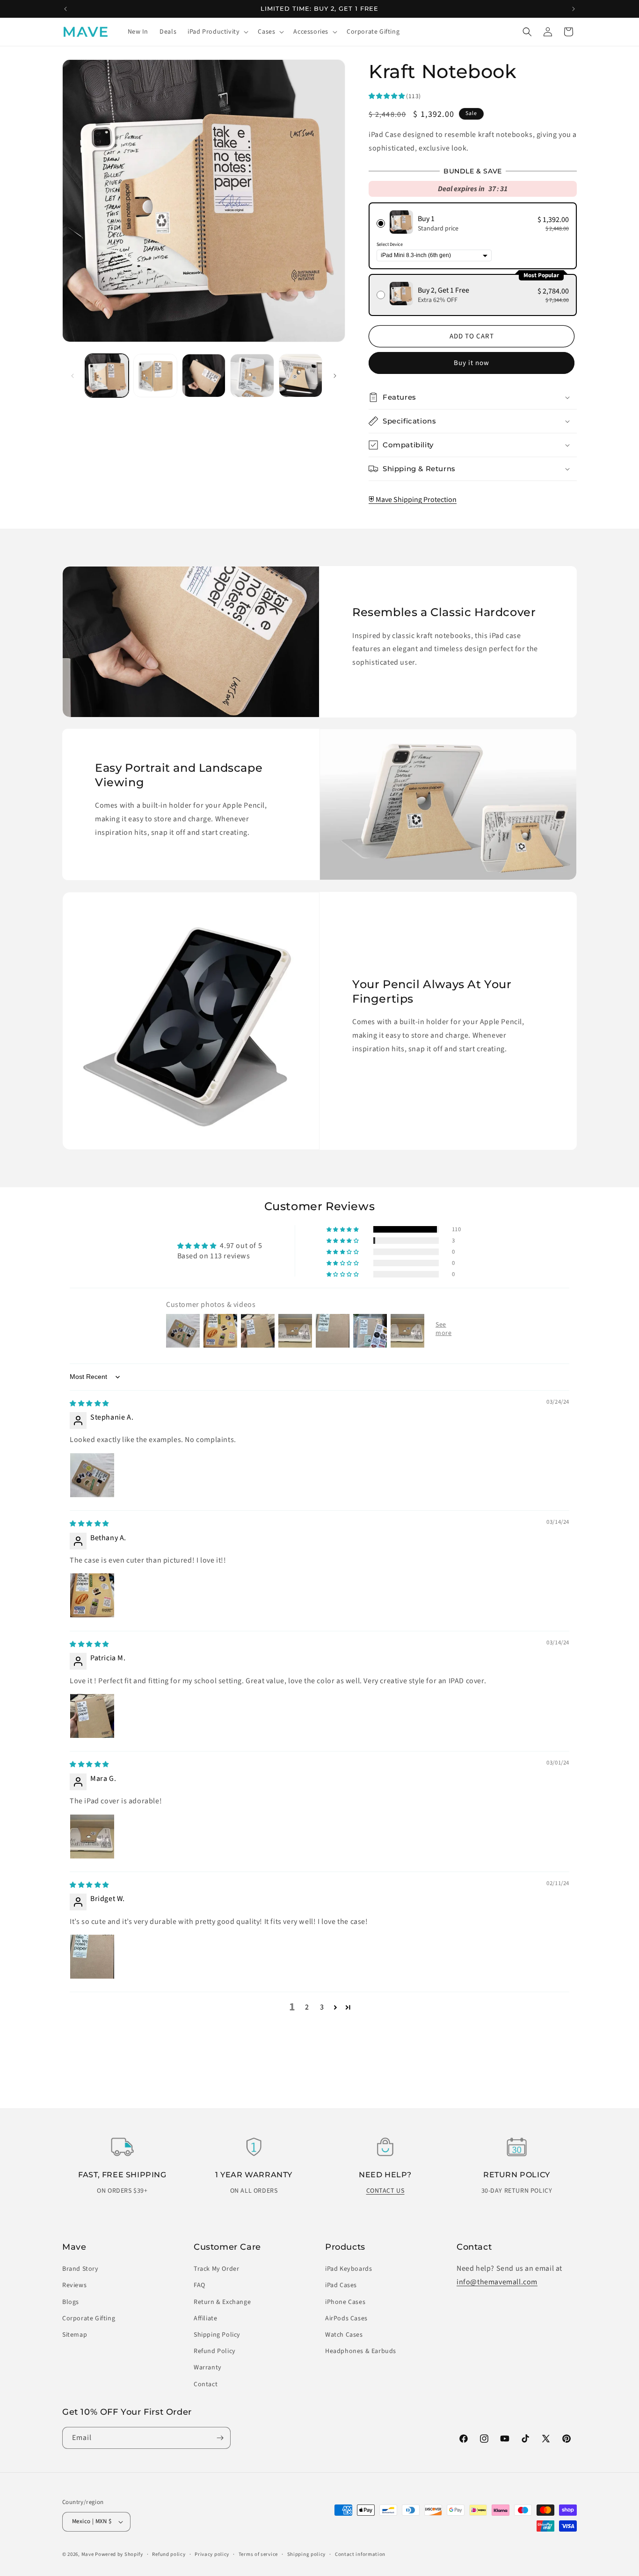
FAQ (200, 2285)
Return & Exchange (222, 2302)
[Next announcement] (574, 9)
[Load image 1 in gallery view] (107, 376)
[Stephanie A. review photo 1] (92, 1475)
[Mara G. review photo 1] (92, 1837)
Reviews (74, 2285)
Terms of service (258, 2554)
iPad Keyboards (349, 2269)
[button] (217, 32)
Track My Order (216, 2269)
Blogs (71, 2302)
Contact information (360, 2554)
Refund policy (169, 2554)
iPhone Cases (345, 2302)
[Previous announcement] (65, 9)
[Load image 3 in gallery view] (204, 376)
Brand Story (80, 2269)
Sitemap (75, 2335)
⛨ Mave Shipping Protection (413, 500)
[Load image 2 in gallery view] (155, 376)
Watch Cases (344, 2335)
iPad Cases (341, 2285)
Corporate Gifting (89, 2318)
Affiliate (205, 2318)
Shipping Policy (217, 2335)
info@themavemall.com (497, 2282)
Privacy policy (212, 2554)
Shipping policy (307, 2554)
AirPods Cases (346, 2318)
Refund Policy (215, 2351)
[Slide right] (335, 376)
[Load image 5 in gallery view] (301, 376)
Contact (206, 2384)
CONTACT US (385, 2191)
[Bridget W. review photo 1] (92, 1957)
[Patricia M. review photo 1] (92, 1716)
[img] (89, 1403)
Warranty (208, 2368)
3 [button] (322, 2007)
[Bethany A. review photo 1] (92, 1595)
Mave (88, 2554)
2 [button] (307, 2007)
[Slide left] (73, 376)
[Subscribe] (220, 2438)
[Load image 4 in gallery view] (252, 376)
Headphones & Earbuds (361, 2351)
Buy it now (472, 363)
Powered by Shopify (119, 2554)
